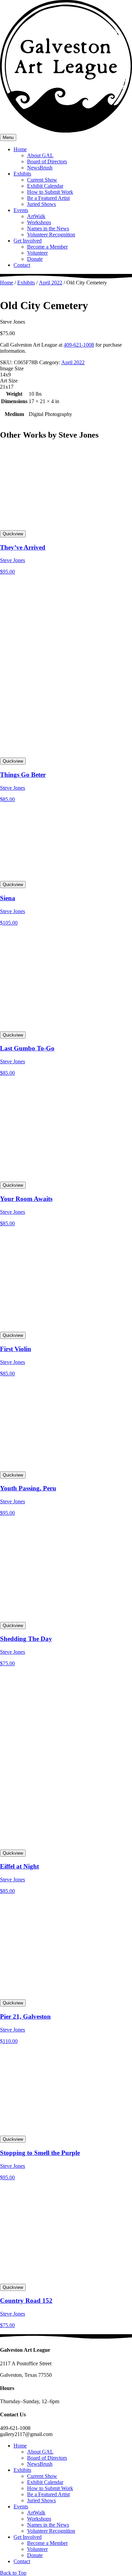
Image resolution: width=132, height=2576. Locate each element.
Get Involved (28, 241)
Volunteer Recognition (51, 235)
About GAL (40, 155)
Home (20, 149)
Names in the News (48, 228)
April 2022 (51, 283)
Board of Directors (47, 161)
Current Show (42, 180)
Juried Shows (41, 204)
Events (21, 210)
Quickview (13, 534)
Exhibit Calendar (45, 186)
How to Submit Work (50, 192)
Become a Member (47, 247)
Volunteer (37, 253)
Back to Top (13, 2573)
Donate (35, 259)
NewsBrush (40, 168)
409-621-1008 (79, 345)
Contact (22, 265)
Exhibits (22, 174)
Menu (8, 137)
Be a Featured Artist (48, 198)
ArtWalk (36, 216)
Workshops (39, 222)
